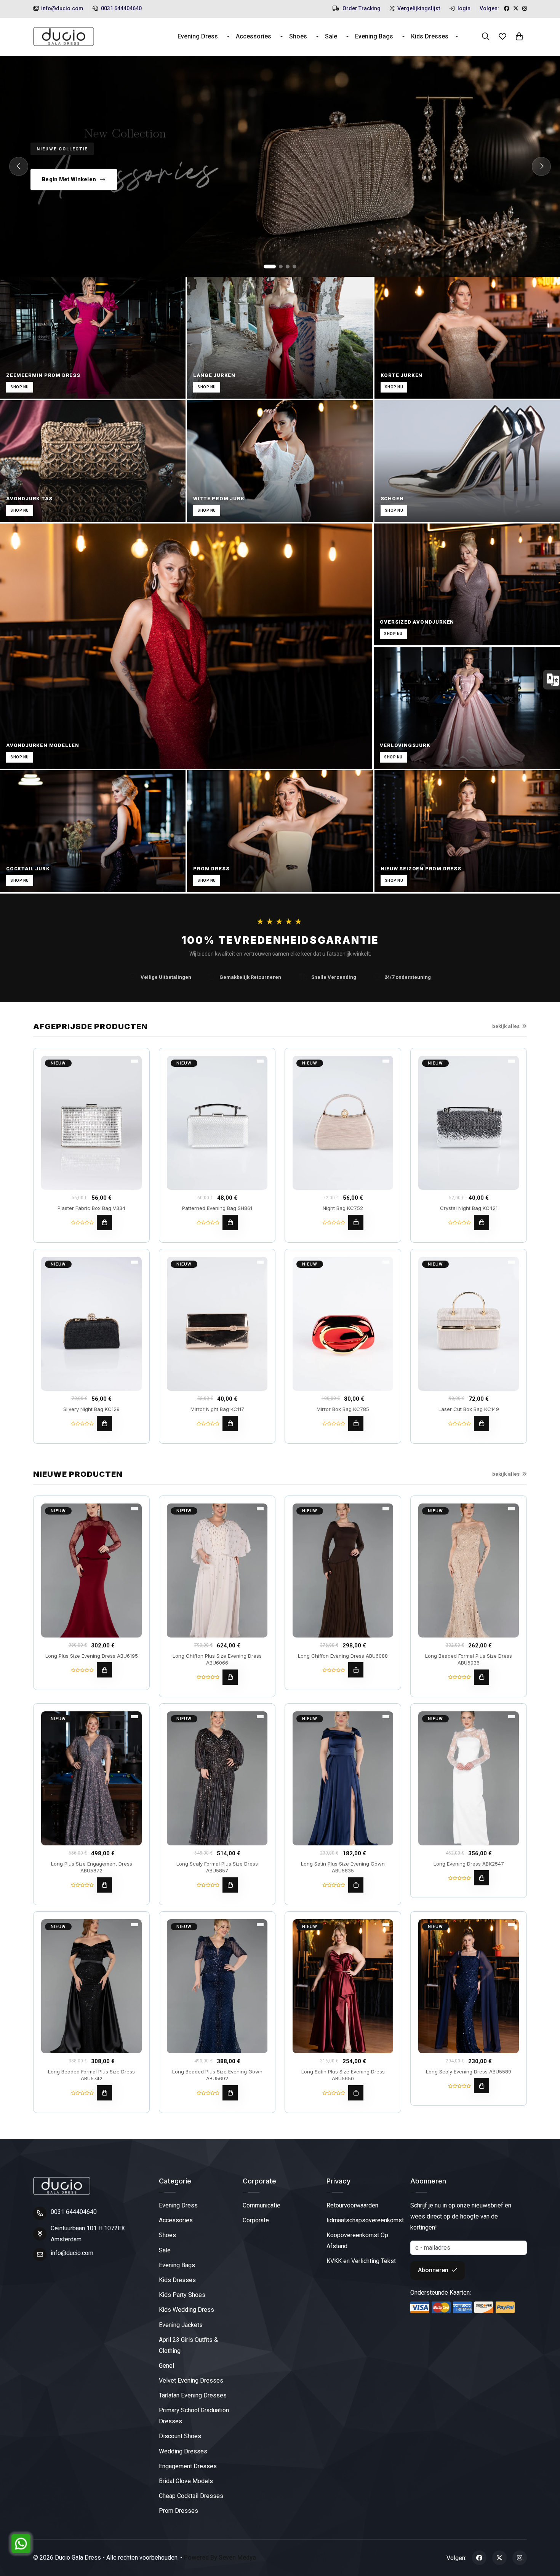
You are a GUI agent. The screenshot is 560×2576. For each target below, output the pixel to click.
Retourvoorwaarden (352, 2205)
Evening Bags (374, 36)
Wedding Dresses (183, 2451)
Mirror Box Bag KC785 (343, 1409)
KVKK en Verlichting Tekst (361, 2261)
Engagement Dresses (188, 2466)
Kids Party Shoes (182, 2295)
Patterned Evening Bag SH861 (217, 1208)
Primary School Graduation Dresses (194, 2416)
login (463, 8)
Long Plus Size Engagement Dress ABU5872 (92, 1867)
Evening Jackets (181, 2325)
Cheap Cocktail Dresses (191, 2496)
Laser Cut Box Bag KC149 (469, 1409)
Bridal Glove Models (186, 2481)
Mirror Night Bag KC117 (217, 1409)
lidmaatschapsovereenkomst (365, 2220)
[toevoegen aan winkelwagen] (104, 1223)
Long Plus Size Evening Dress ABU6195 (92, 1656)
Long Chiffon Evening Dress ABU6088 (343, 1656)
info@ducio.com (62, 8)
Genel (166, 2366)
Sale (331, 36)
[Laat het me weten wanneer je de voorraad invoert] (482, 1424)
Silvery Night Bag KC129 (91, 1409)
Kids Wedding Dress (186, 2310)
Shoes (298, 36)
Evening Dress (198, 36)
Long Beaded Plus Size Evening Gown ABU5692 (217, 2075)
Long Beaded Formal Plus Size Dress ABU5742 (91, 2075)
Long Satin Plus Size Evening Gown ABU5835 (343, 1867)
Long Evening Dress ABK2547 (469, 1864)
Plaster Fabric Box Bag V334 (91, 1208)
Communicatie (262, 2205)
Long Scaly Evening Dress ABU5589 (469, 2072)
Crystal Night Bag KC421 (469, 1208)
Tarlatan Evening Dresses (193, 2395)
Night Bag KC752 (343, 1208)
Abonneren (434, 2270)
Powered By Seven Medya (220, 2558)
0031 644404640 (121, 8)
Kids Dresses (430, 36)
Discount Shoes (180, 2436)
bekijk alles (506, 1026)
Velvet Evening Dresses (191, 2380)
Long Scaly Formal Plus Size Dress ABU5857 (217, 1867)
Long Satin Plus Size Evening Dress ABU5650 (343, 2075)
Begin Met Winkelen (69, 179)
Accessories (254, 36)
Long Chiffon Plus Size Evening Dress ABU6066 (217, 1659)
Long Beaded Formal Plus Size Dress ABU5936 (469, 1659)
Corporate (256, 2220)
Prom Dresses (178, 2511)
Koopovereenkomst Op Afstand (357, 2241)
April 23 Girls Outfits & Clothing (188, 2345)
